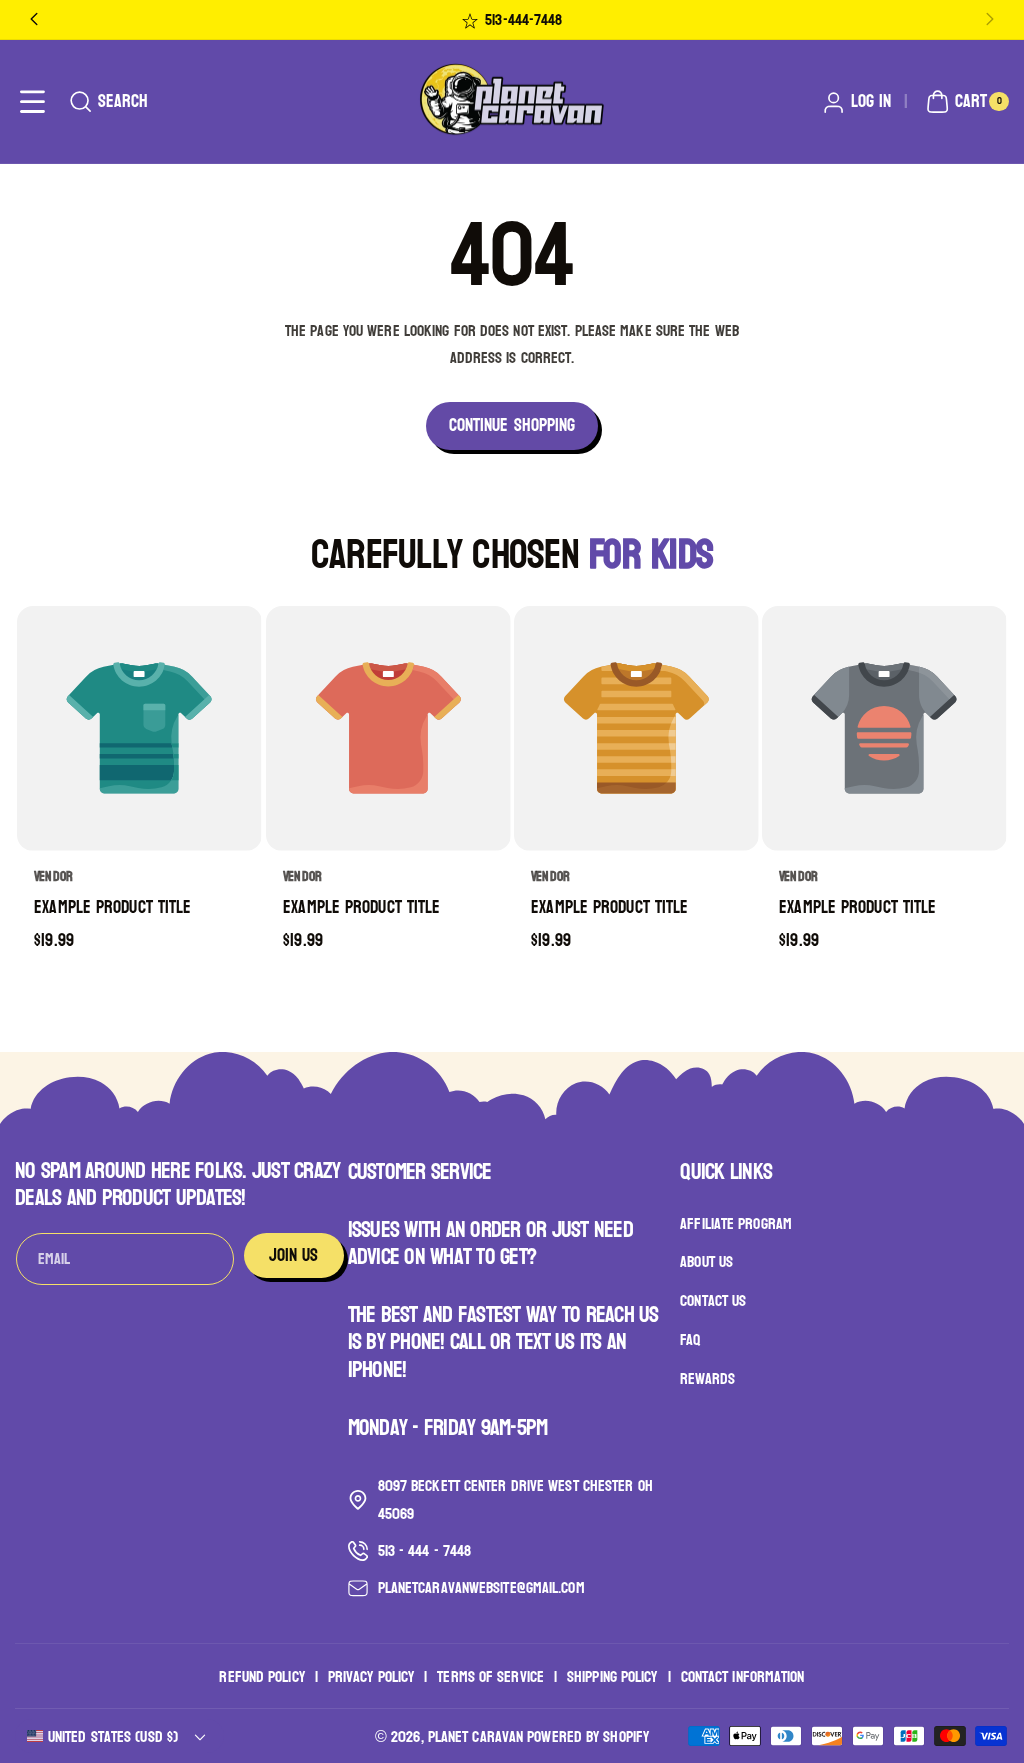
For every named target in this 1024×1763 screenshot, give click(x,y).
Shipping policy (612, 1676)
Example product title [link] (113, 907)
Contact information (743, 1676)
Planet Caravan (475, 1736)
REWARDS (707, 1378)
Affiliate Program (736, 1224)
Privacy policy (371, 1676)
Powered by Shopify (588, 1736)
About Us (706, 1261)
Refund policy (261, 1676)
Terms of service (490, 1676)
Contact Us (713, 1300)
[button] (32, 101)
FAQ (690, 1339)
